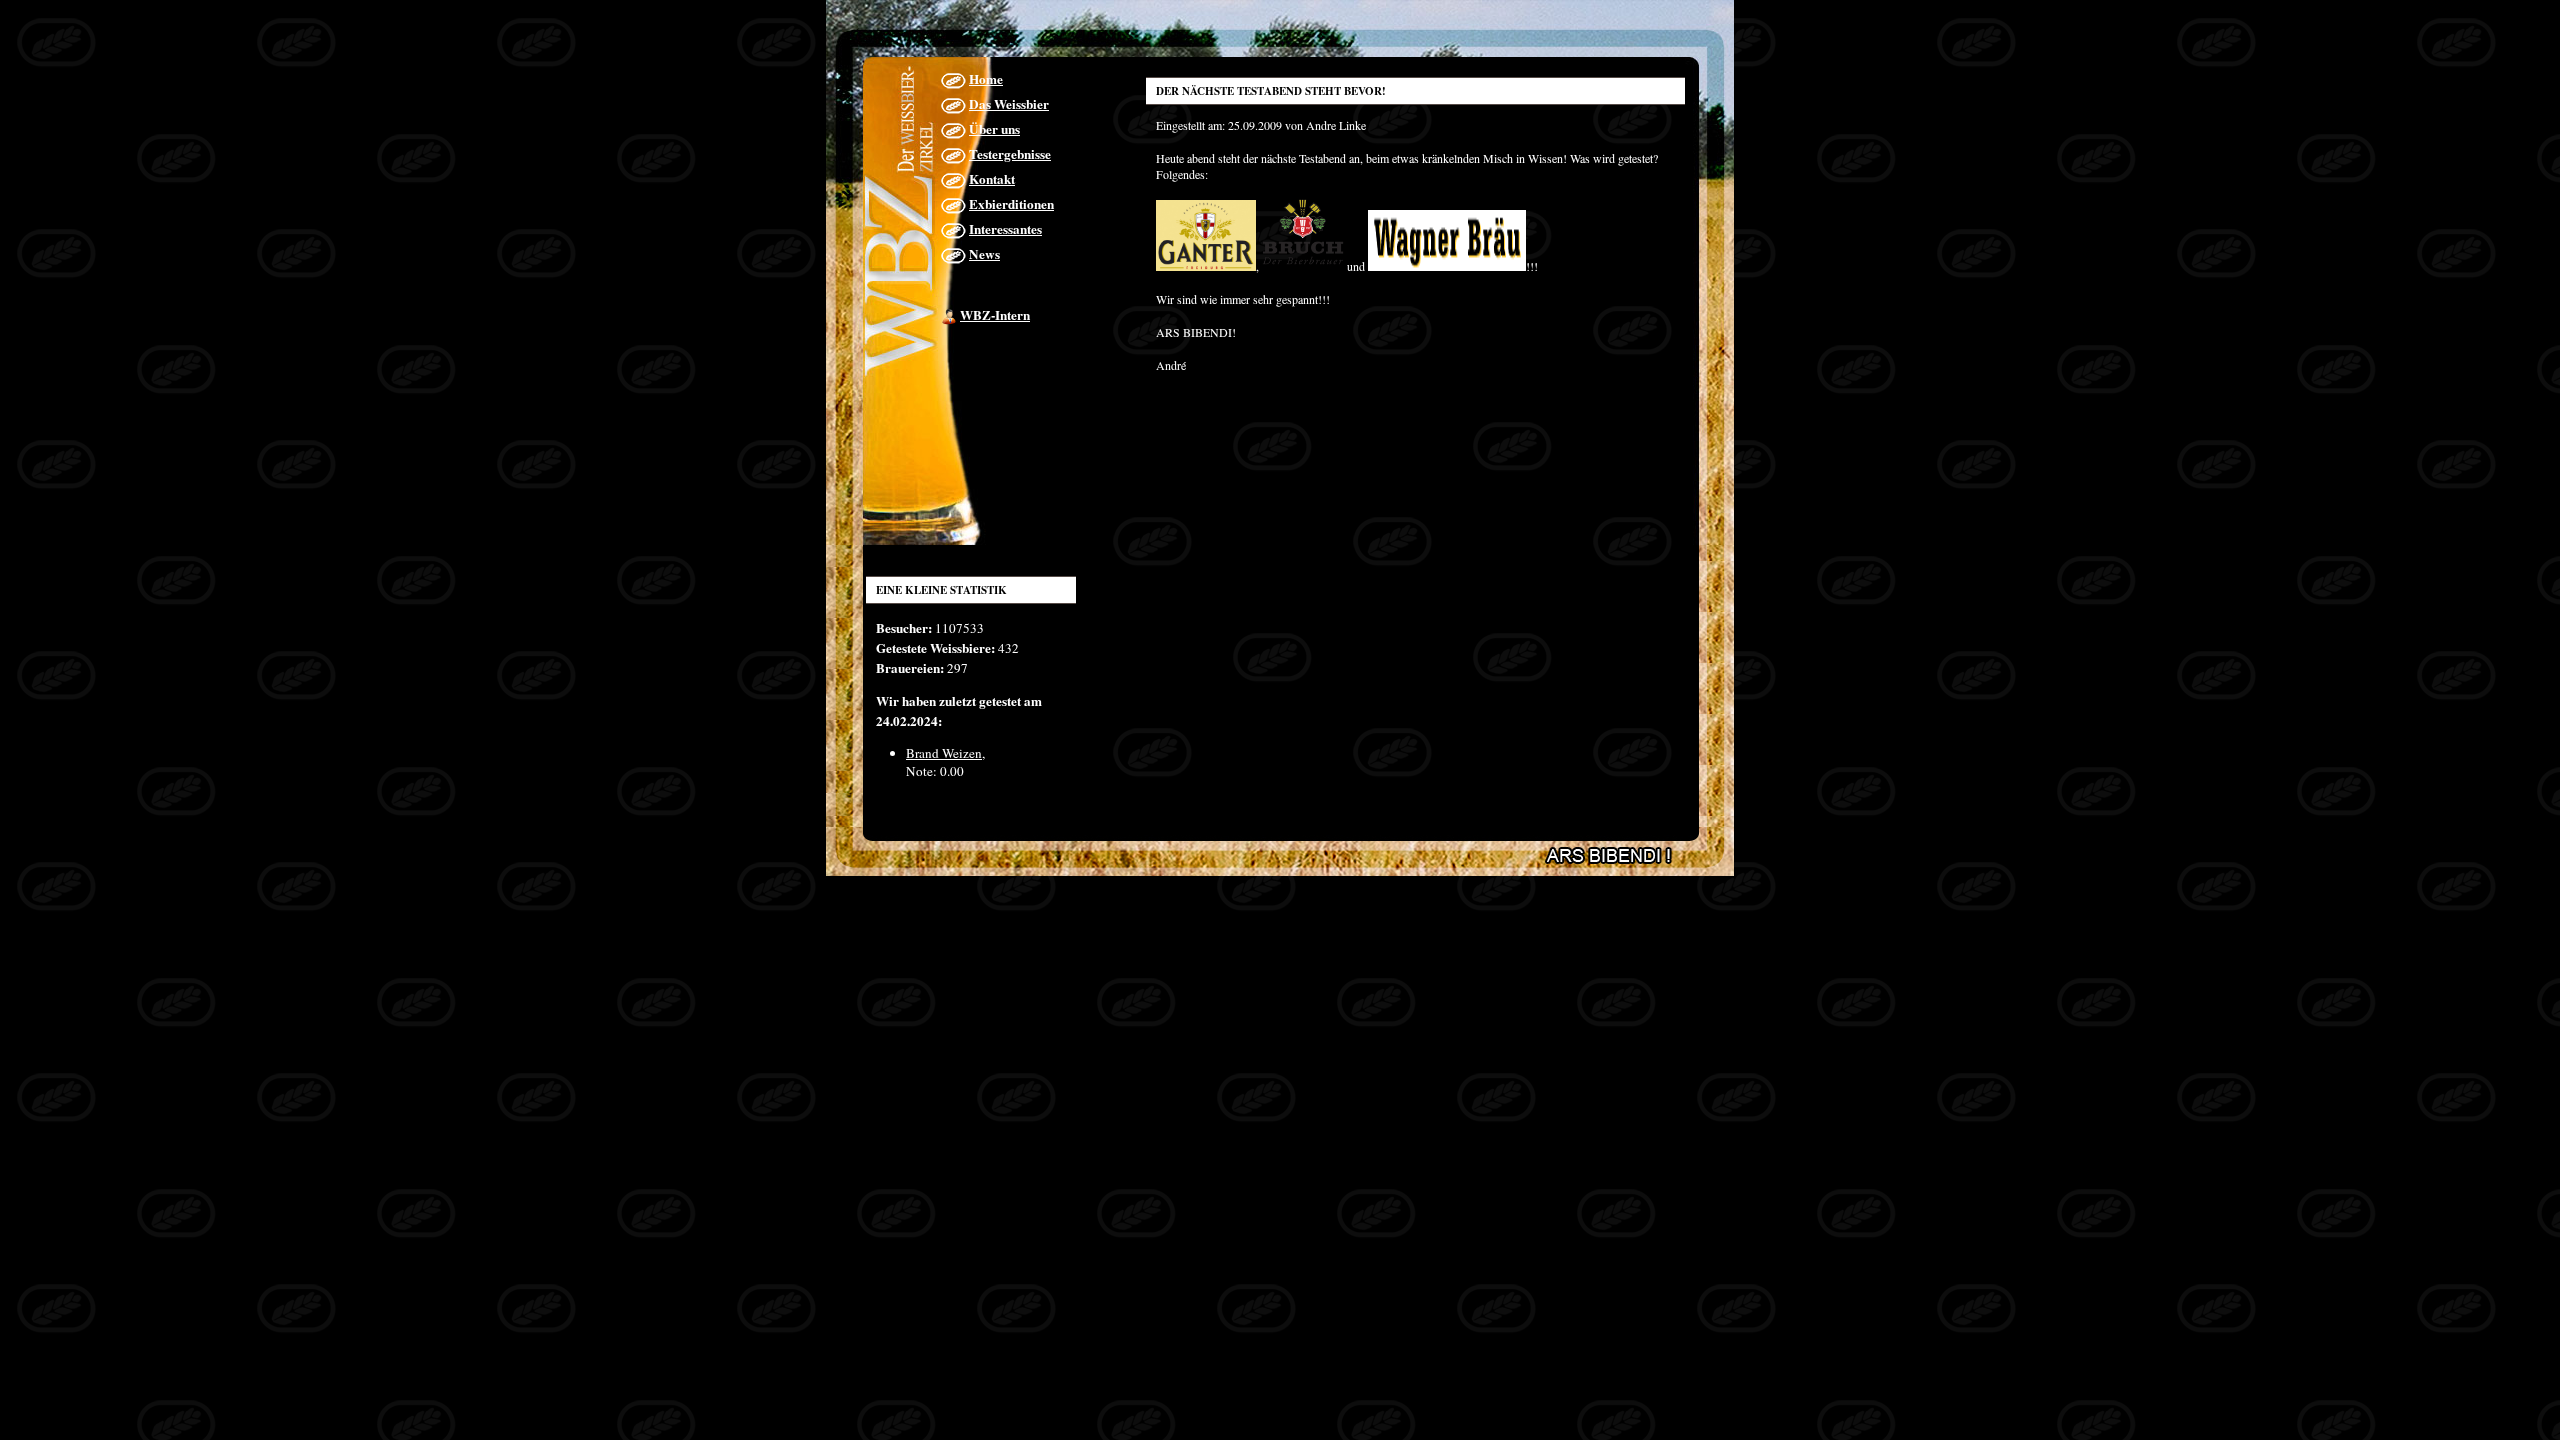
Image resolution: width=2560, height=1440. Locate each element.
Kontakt (992, 179)
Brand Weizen (944, 753)
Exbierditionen (1011, 204)
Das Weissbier (1009, 104)
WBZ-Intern (995, 315)
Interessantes (1005, 229)
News (984, 254)
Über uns (994, 129)
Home (986, 79)
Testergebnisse (1010, 154)
